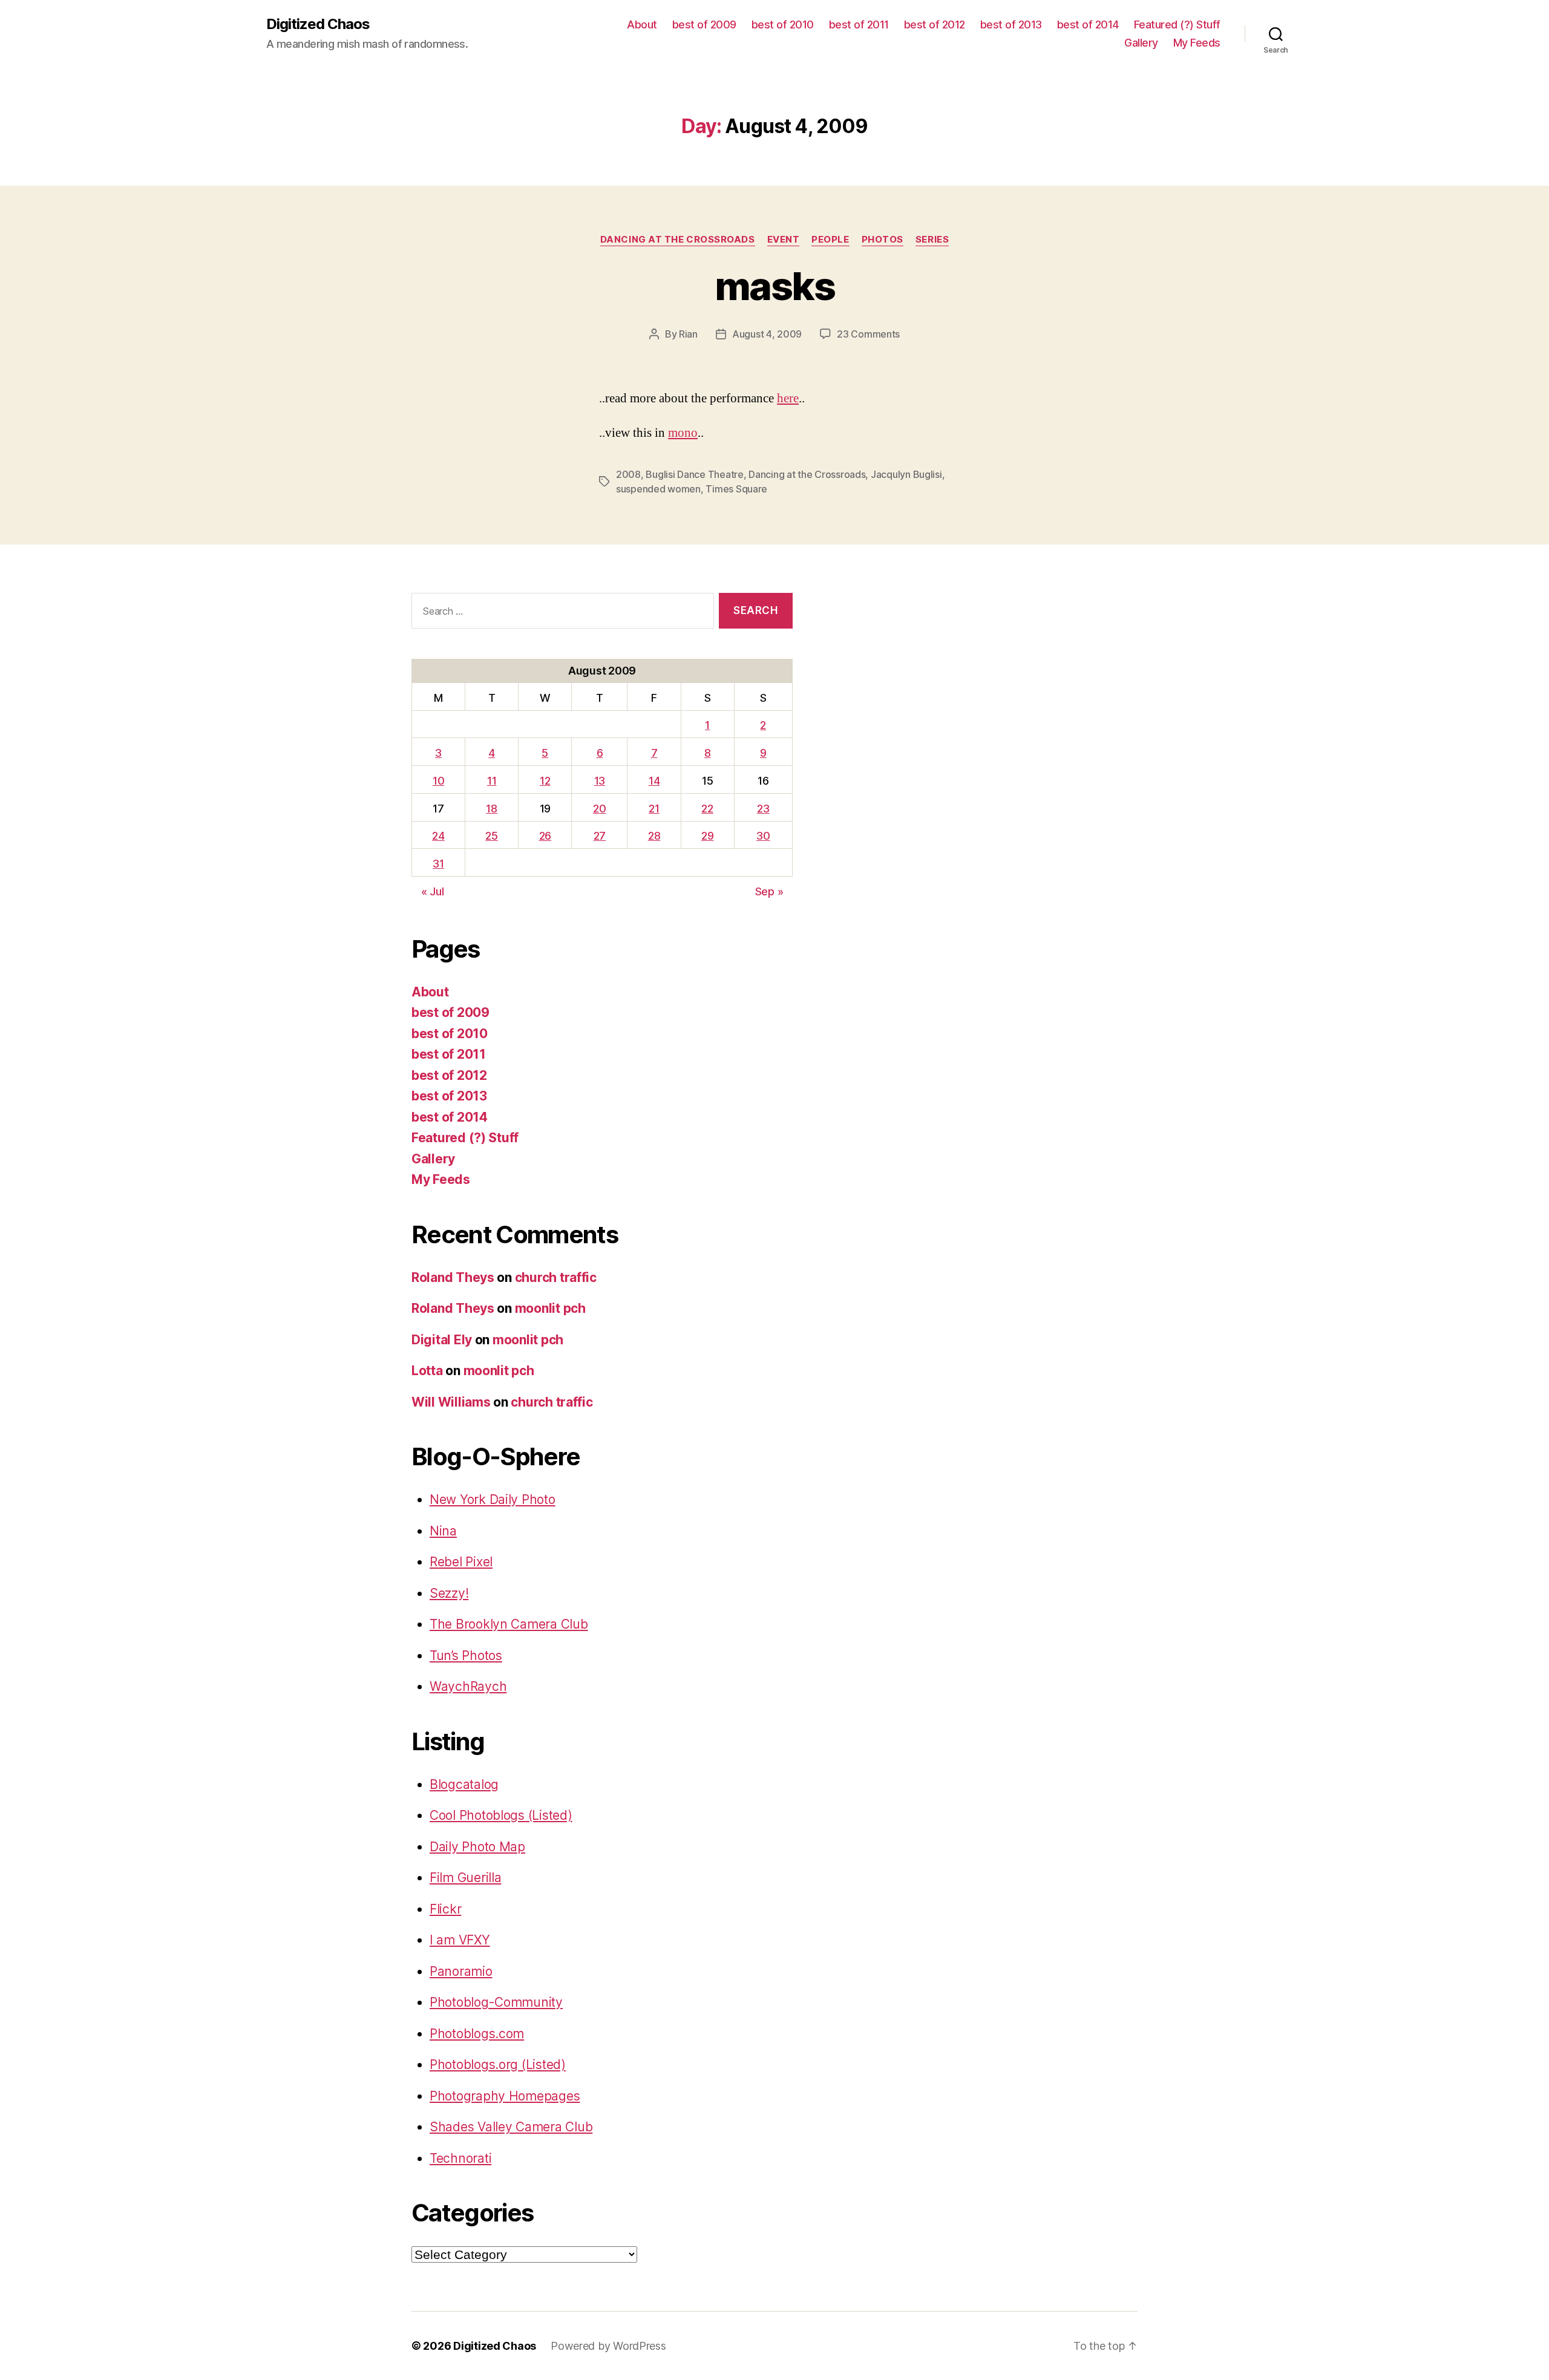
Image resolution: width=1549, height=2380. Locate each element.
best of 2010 (783, 25)
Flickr (445, 1909)
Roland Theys (453, 1277)
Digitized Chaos (318, 24)
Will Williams (451, 1402)
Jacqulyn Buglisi (906, 474)
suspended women (658, 489)
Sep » (769, 891)
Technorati (460, 2158)
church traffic (556, 1277)
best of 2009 (704, 25)
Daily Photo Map (477, 1847)
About (642, 25)
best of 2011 (859, 25)
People (830, 240)
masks (774, 286)
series (932, 240)
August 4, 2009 (767, 334)
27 (600, 836)
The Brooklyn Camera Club (509, 1624)
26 (545, 836)
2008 (628, 474)
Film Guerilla (466, 1878)
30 (763, 836)
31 (438, 864)
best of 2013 (1011, 25)
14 (654, 781)
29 (707, 836)
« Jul (433, 891)
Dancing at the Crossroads (807, 474)
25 (491, 836)
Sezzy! (449, 1593)
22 (707, 809)
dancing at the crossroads (678, 240)
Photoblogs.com (477, 2034)
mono (683, 433)
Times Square (736, 489)
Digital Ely (442, 1340)
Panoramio (461, 1971)
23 (763, 809)
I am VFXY (460, 1940)
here (788, 398)
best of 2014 (1088, 25)
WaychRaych (468, 1686)
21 (654, 809)
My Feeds (1197, 43)
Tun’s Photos (466, 1656)
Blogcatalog (464, 1784)
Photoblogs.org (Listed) (498, 2065)
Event (784, 240)
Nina (443, 1531)
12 (545, 781)
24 (438, 836)
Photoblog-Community (496, 2002)
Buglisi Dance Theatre (694, 474)
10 (438, 781)
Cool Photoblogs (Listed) (501, 1815)
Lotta (427, 1371)
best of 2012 (935, 25)
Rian (688, 334)
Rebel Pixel (461, 1562)
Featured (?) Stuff (1177, 25)
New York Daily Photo (493, 1499)
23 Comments (868, 334)
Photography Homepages (505, 2096)
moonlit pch (550, 1308)
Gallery (1141, 43)
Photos (883, 240)
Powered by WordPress (608, 2346)
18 (491, 809)
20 (599, 809)
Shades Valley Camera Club (511, 2127)
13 (600, 781)
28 (654, 836)
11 (492, 781)
